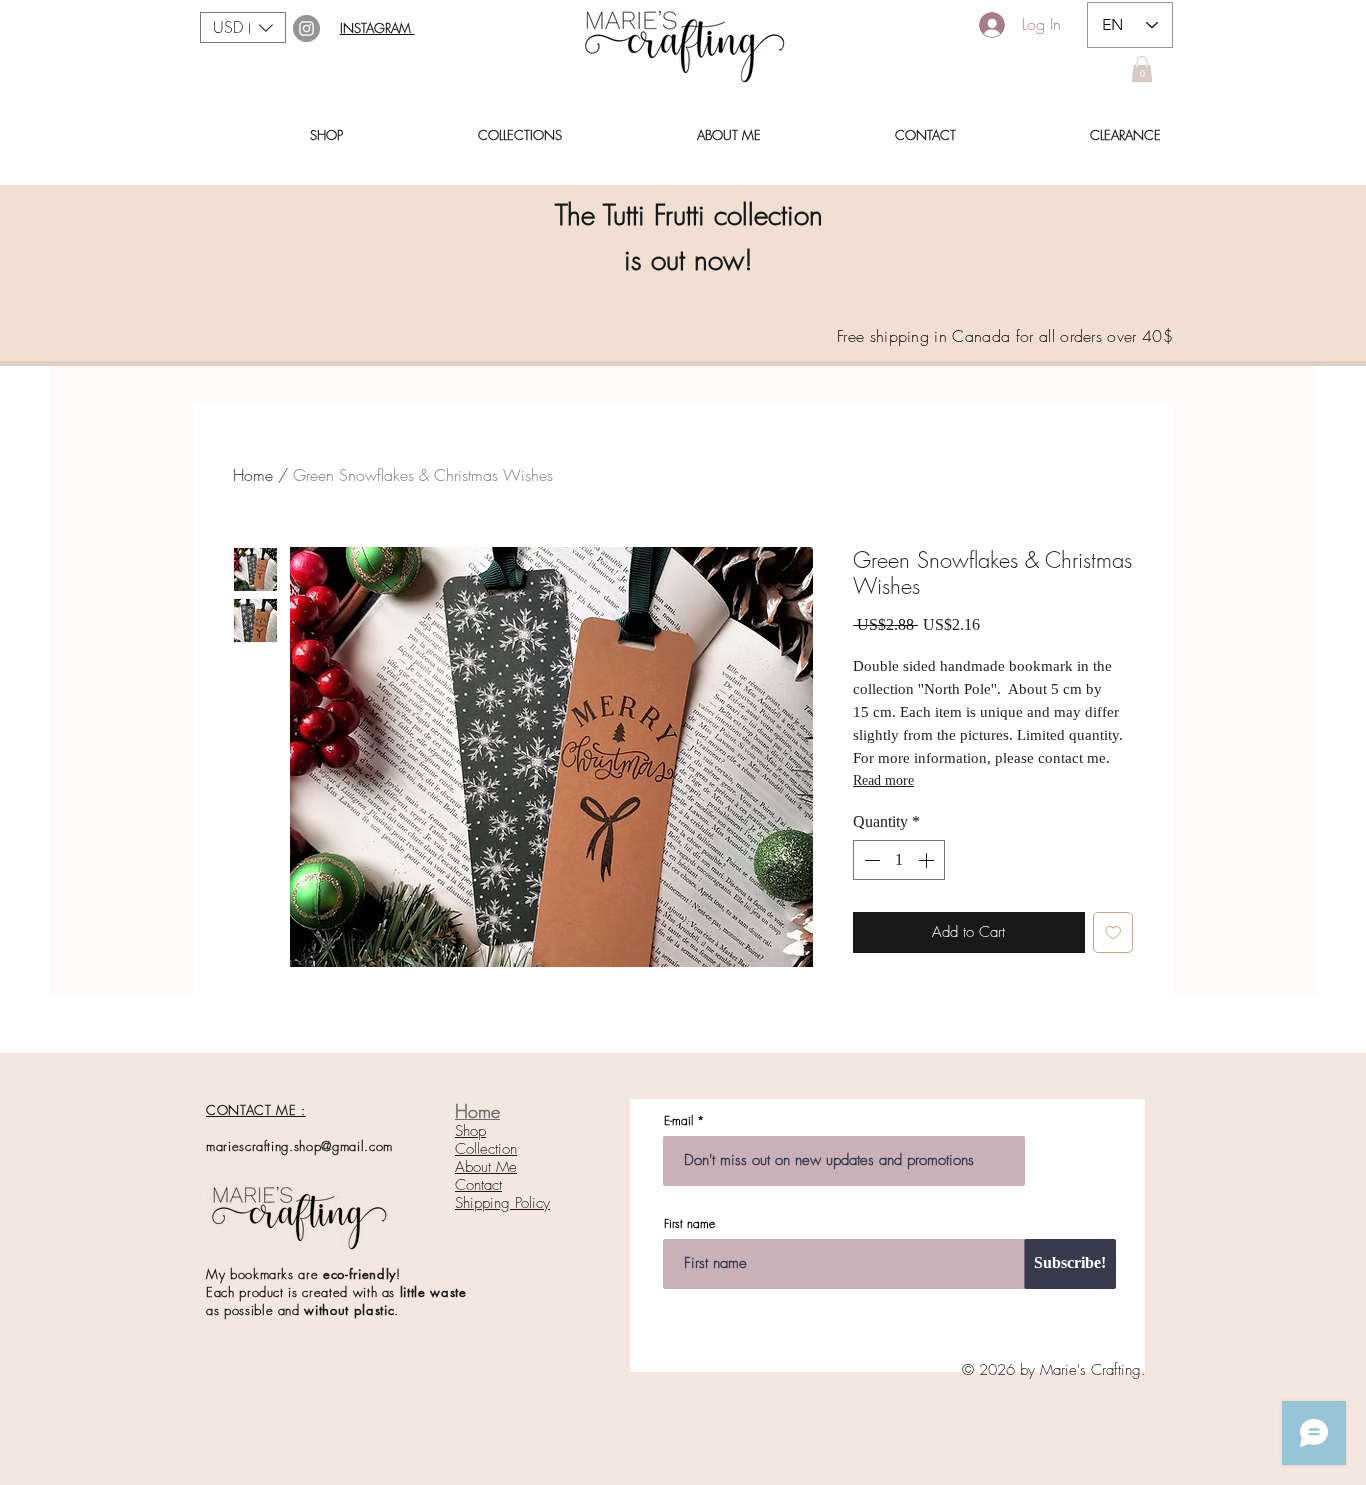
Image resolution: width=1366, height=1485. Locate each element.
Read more (883, 780)
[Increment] (928, 860)
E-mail (678, 1121)
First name (689, 1224)
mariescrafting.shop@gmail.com (299, 1146)
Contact (478, 1185)
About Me (486, 1167)
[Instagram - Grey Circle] (306, 28)
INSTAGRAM (377, 28)
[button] (243, 27)
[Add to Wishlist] (1113, 932)
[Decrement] (870, 860)
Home (253, 475)
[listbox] (243, 27)
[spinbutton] (899, 860)
